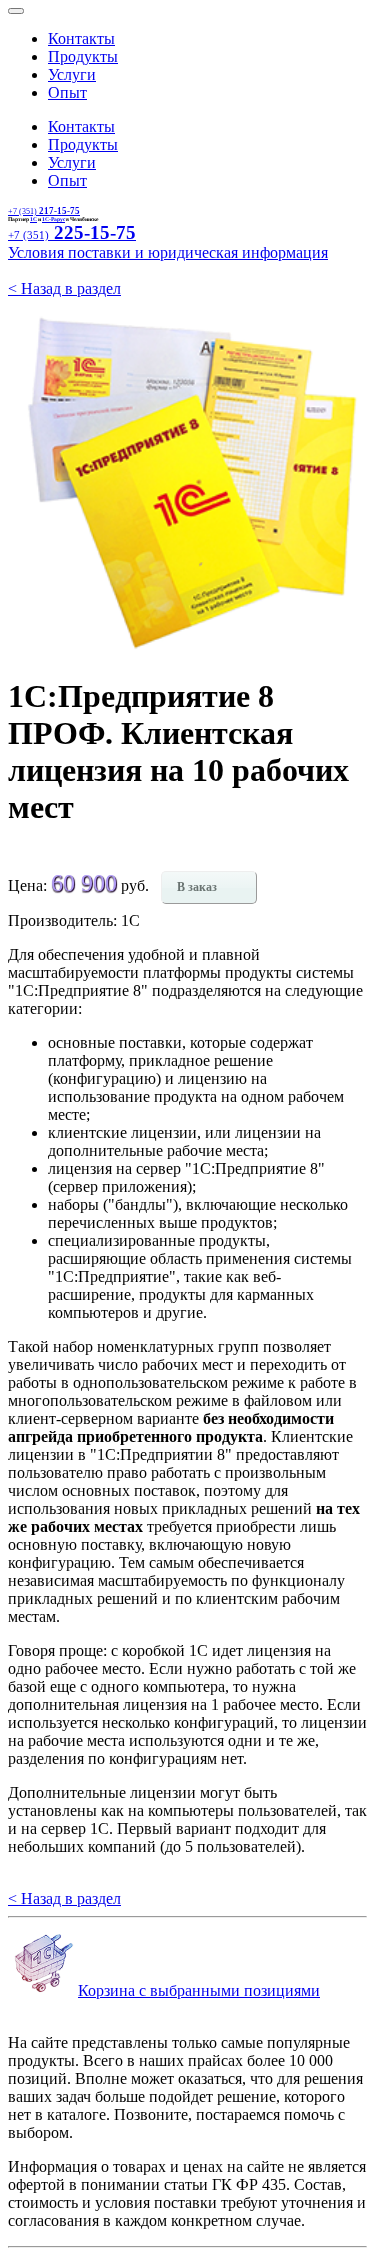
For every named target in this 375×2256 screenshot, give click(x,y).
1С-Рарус (53, 219)
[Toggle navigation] (16, 11)
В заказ (197, 887)
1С (33, 219)
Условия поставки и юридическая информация (168, 252)
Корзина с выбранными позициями (199, 1990)
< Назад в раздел (64, 288)
